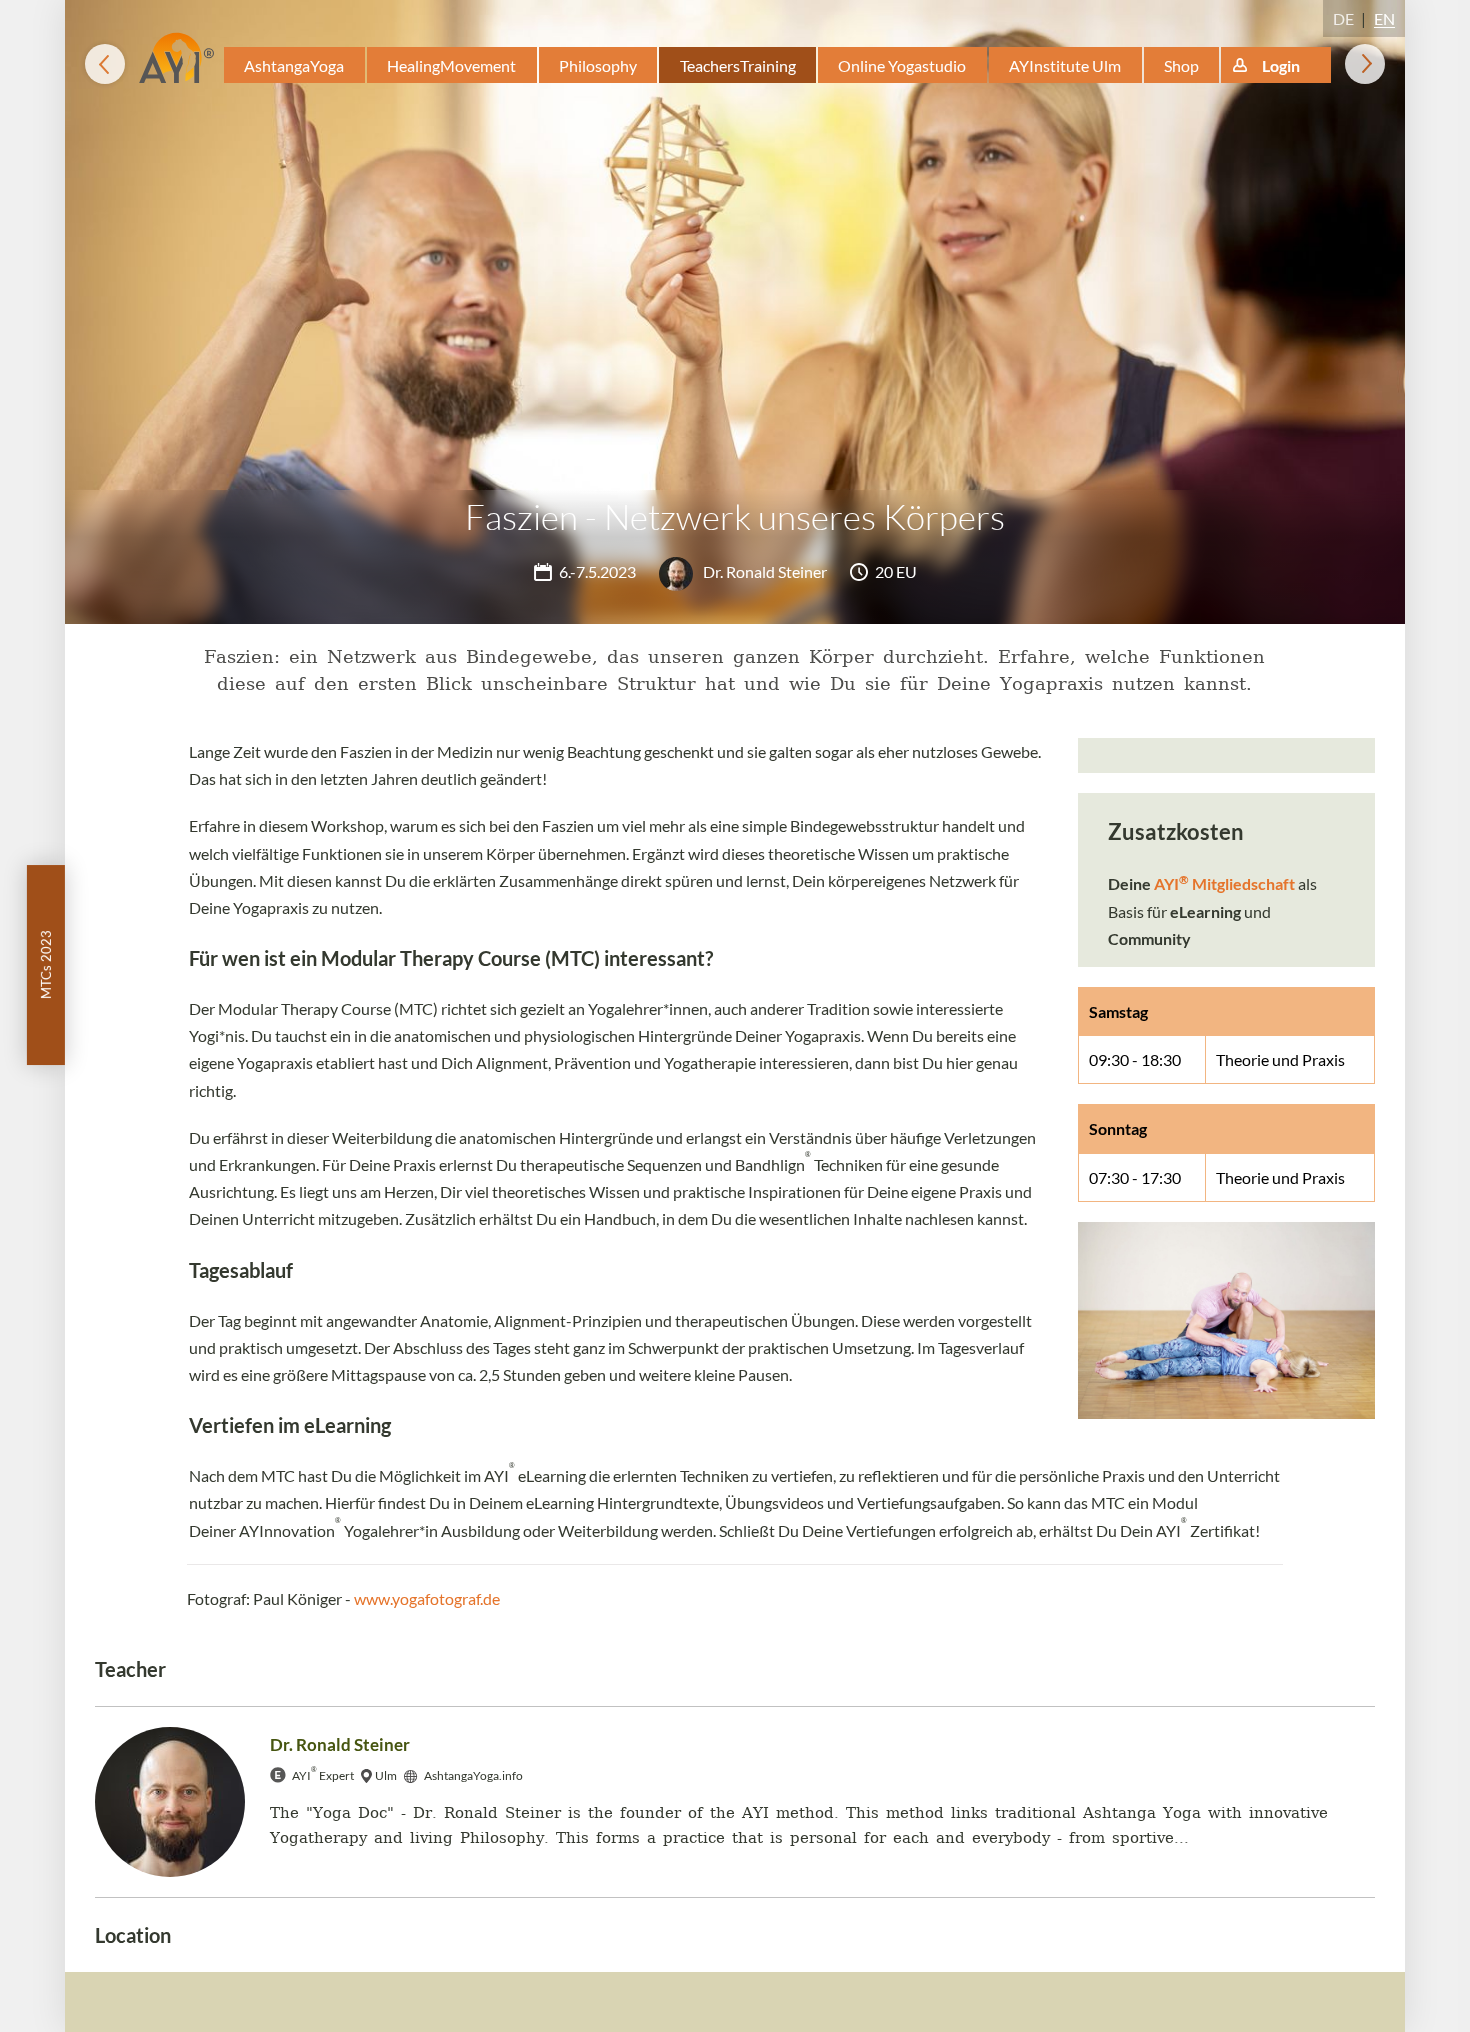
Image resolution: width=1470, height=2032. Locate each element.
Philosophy (598, 65)
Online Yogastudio (902, 65)
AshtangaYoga (294, 65)
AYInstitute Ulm (1065, 65)
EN (1384, 18)
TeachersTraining (738, 65)
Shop (1181, 65)
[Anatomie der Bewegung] (1365, 64)
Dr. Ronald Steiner (763, 571)
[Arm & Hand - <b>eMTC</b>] (105, 64)
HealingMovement (451, 65)
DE (1343, 18)
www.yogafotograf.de (427, 1598)
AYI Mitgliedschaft (1224, 883)
